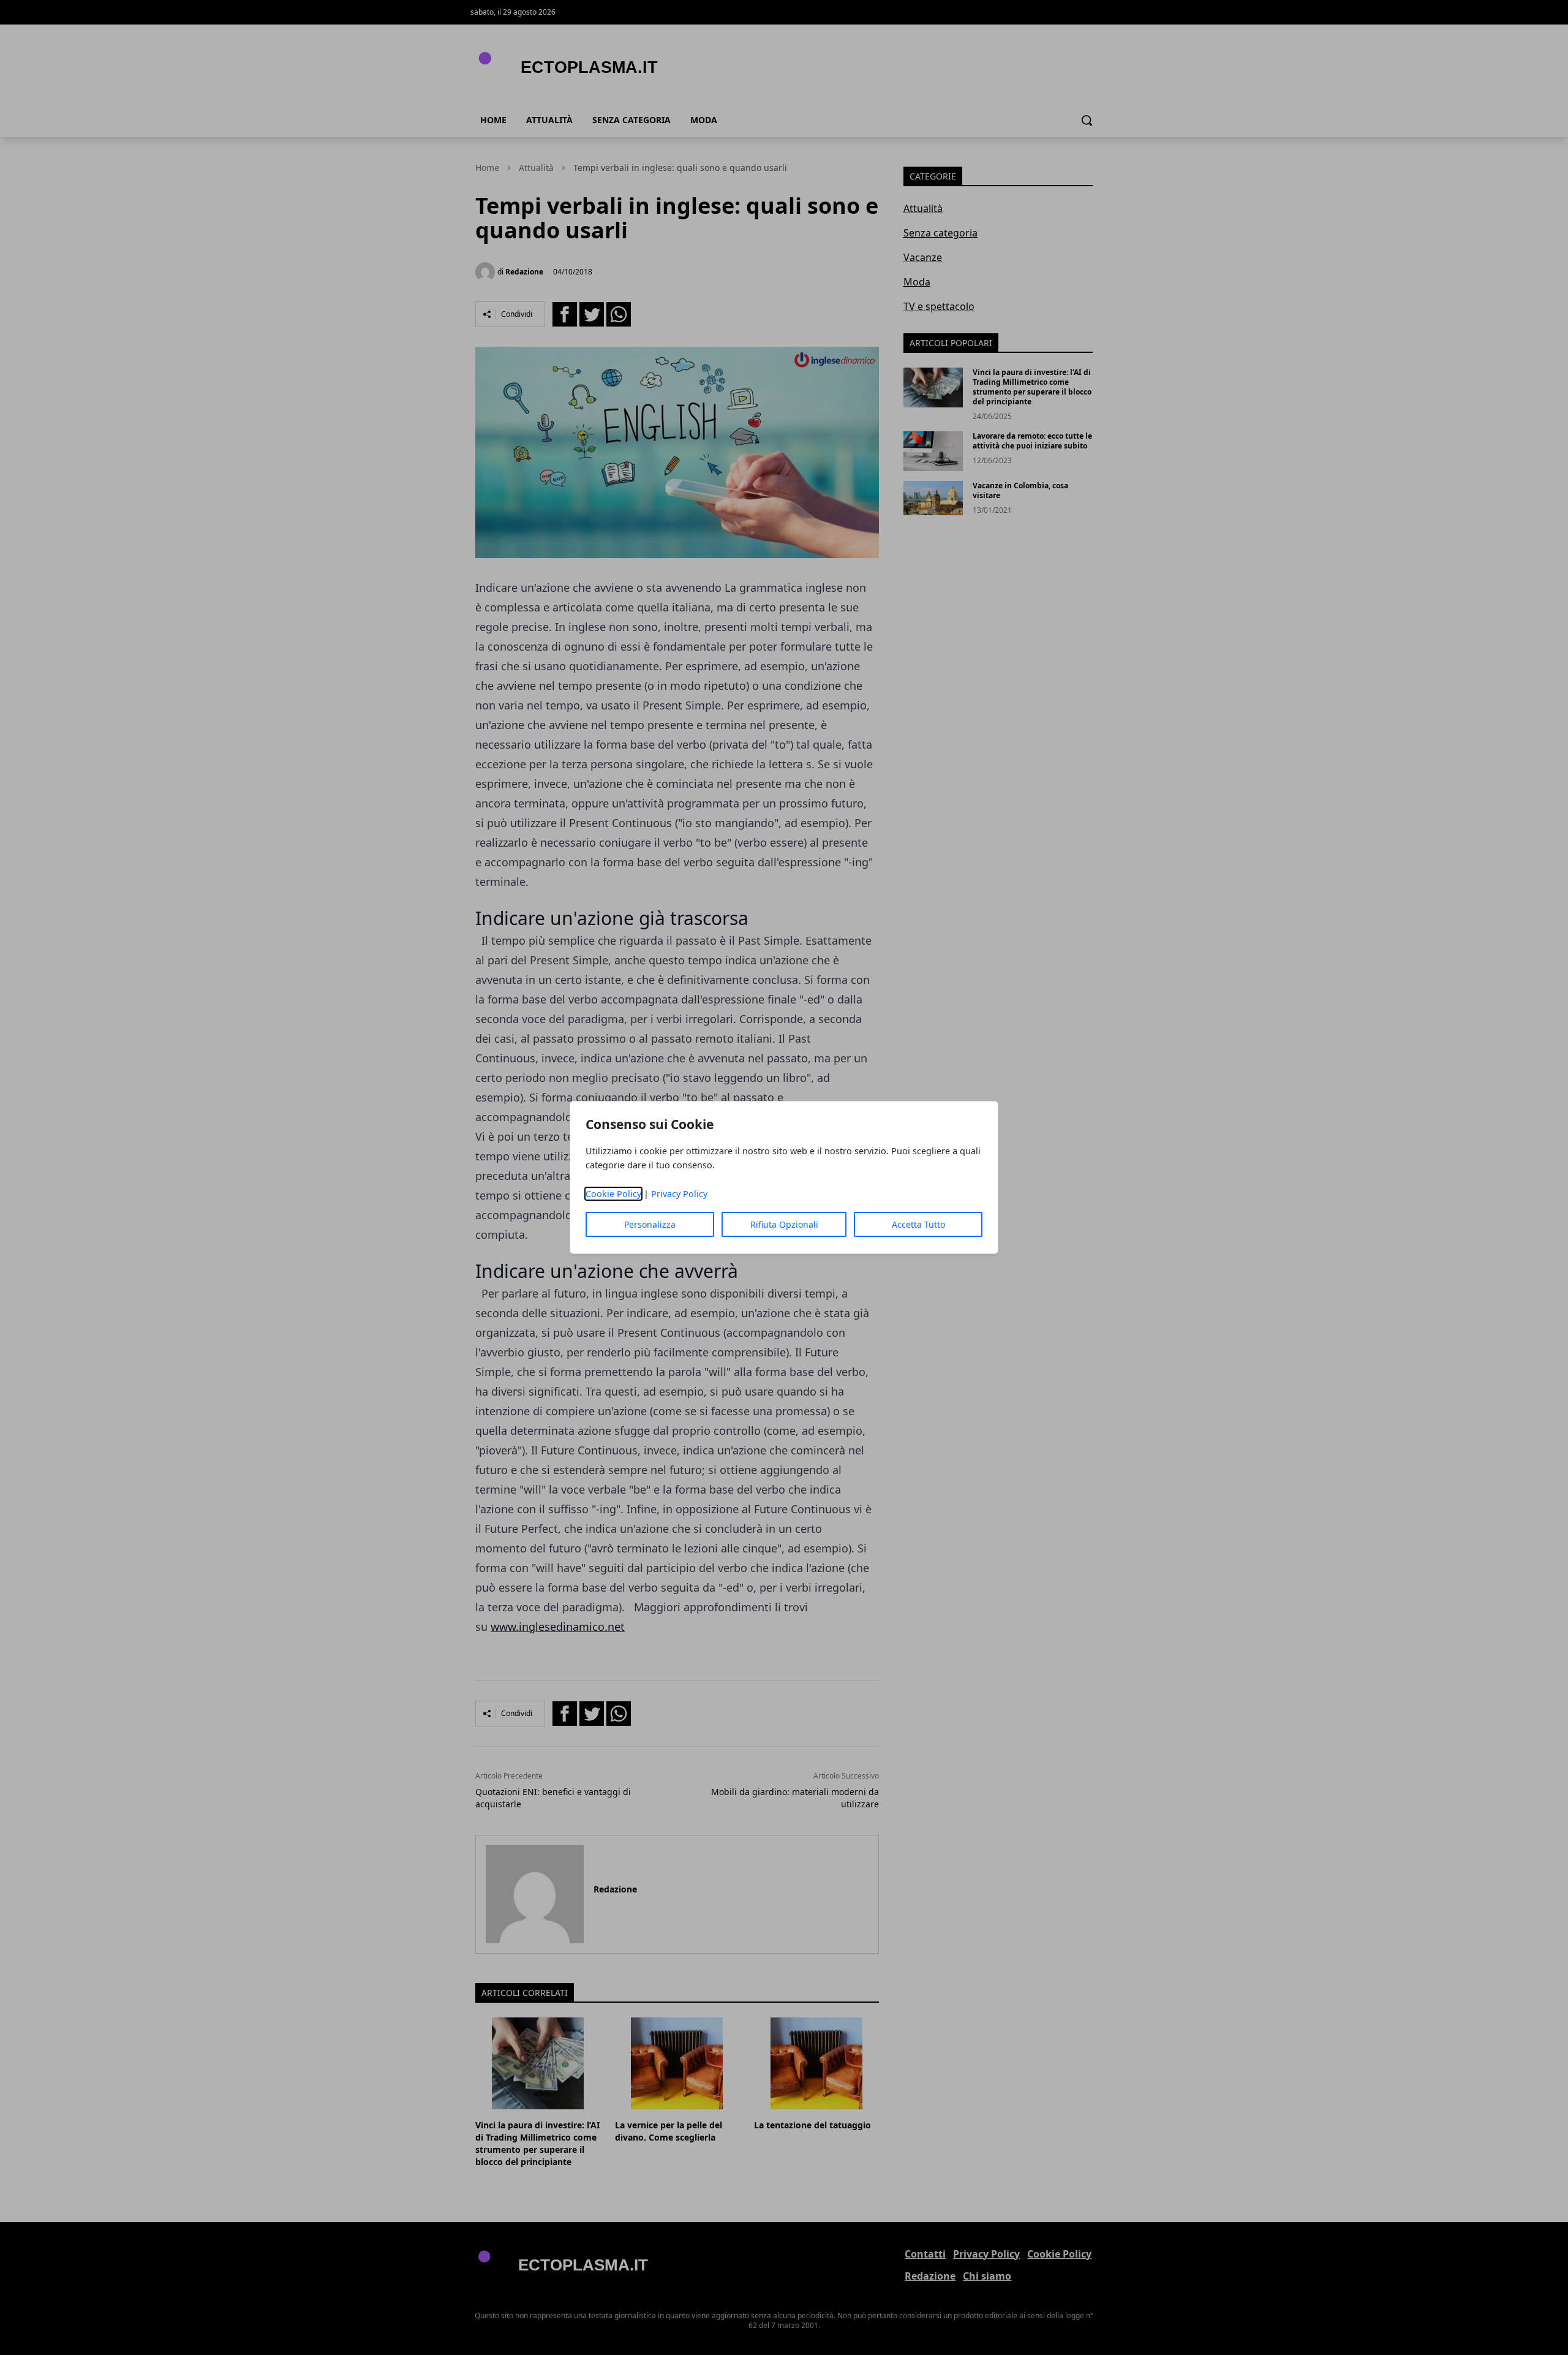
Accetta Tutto (918, 1224)
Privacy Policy (679, 1194)
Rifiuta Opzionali (784, 1224)
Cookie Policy (613, 1194)
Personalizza (650, 1224)
